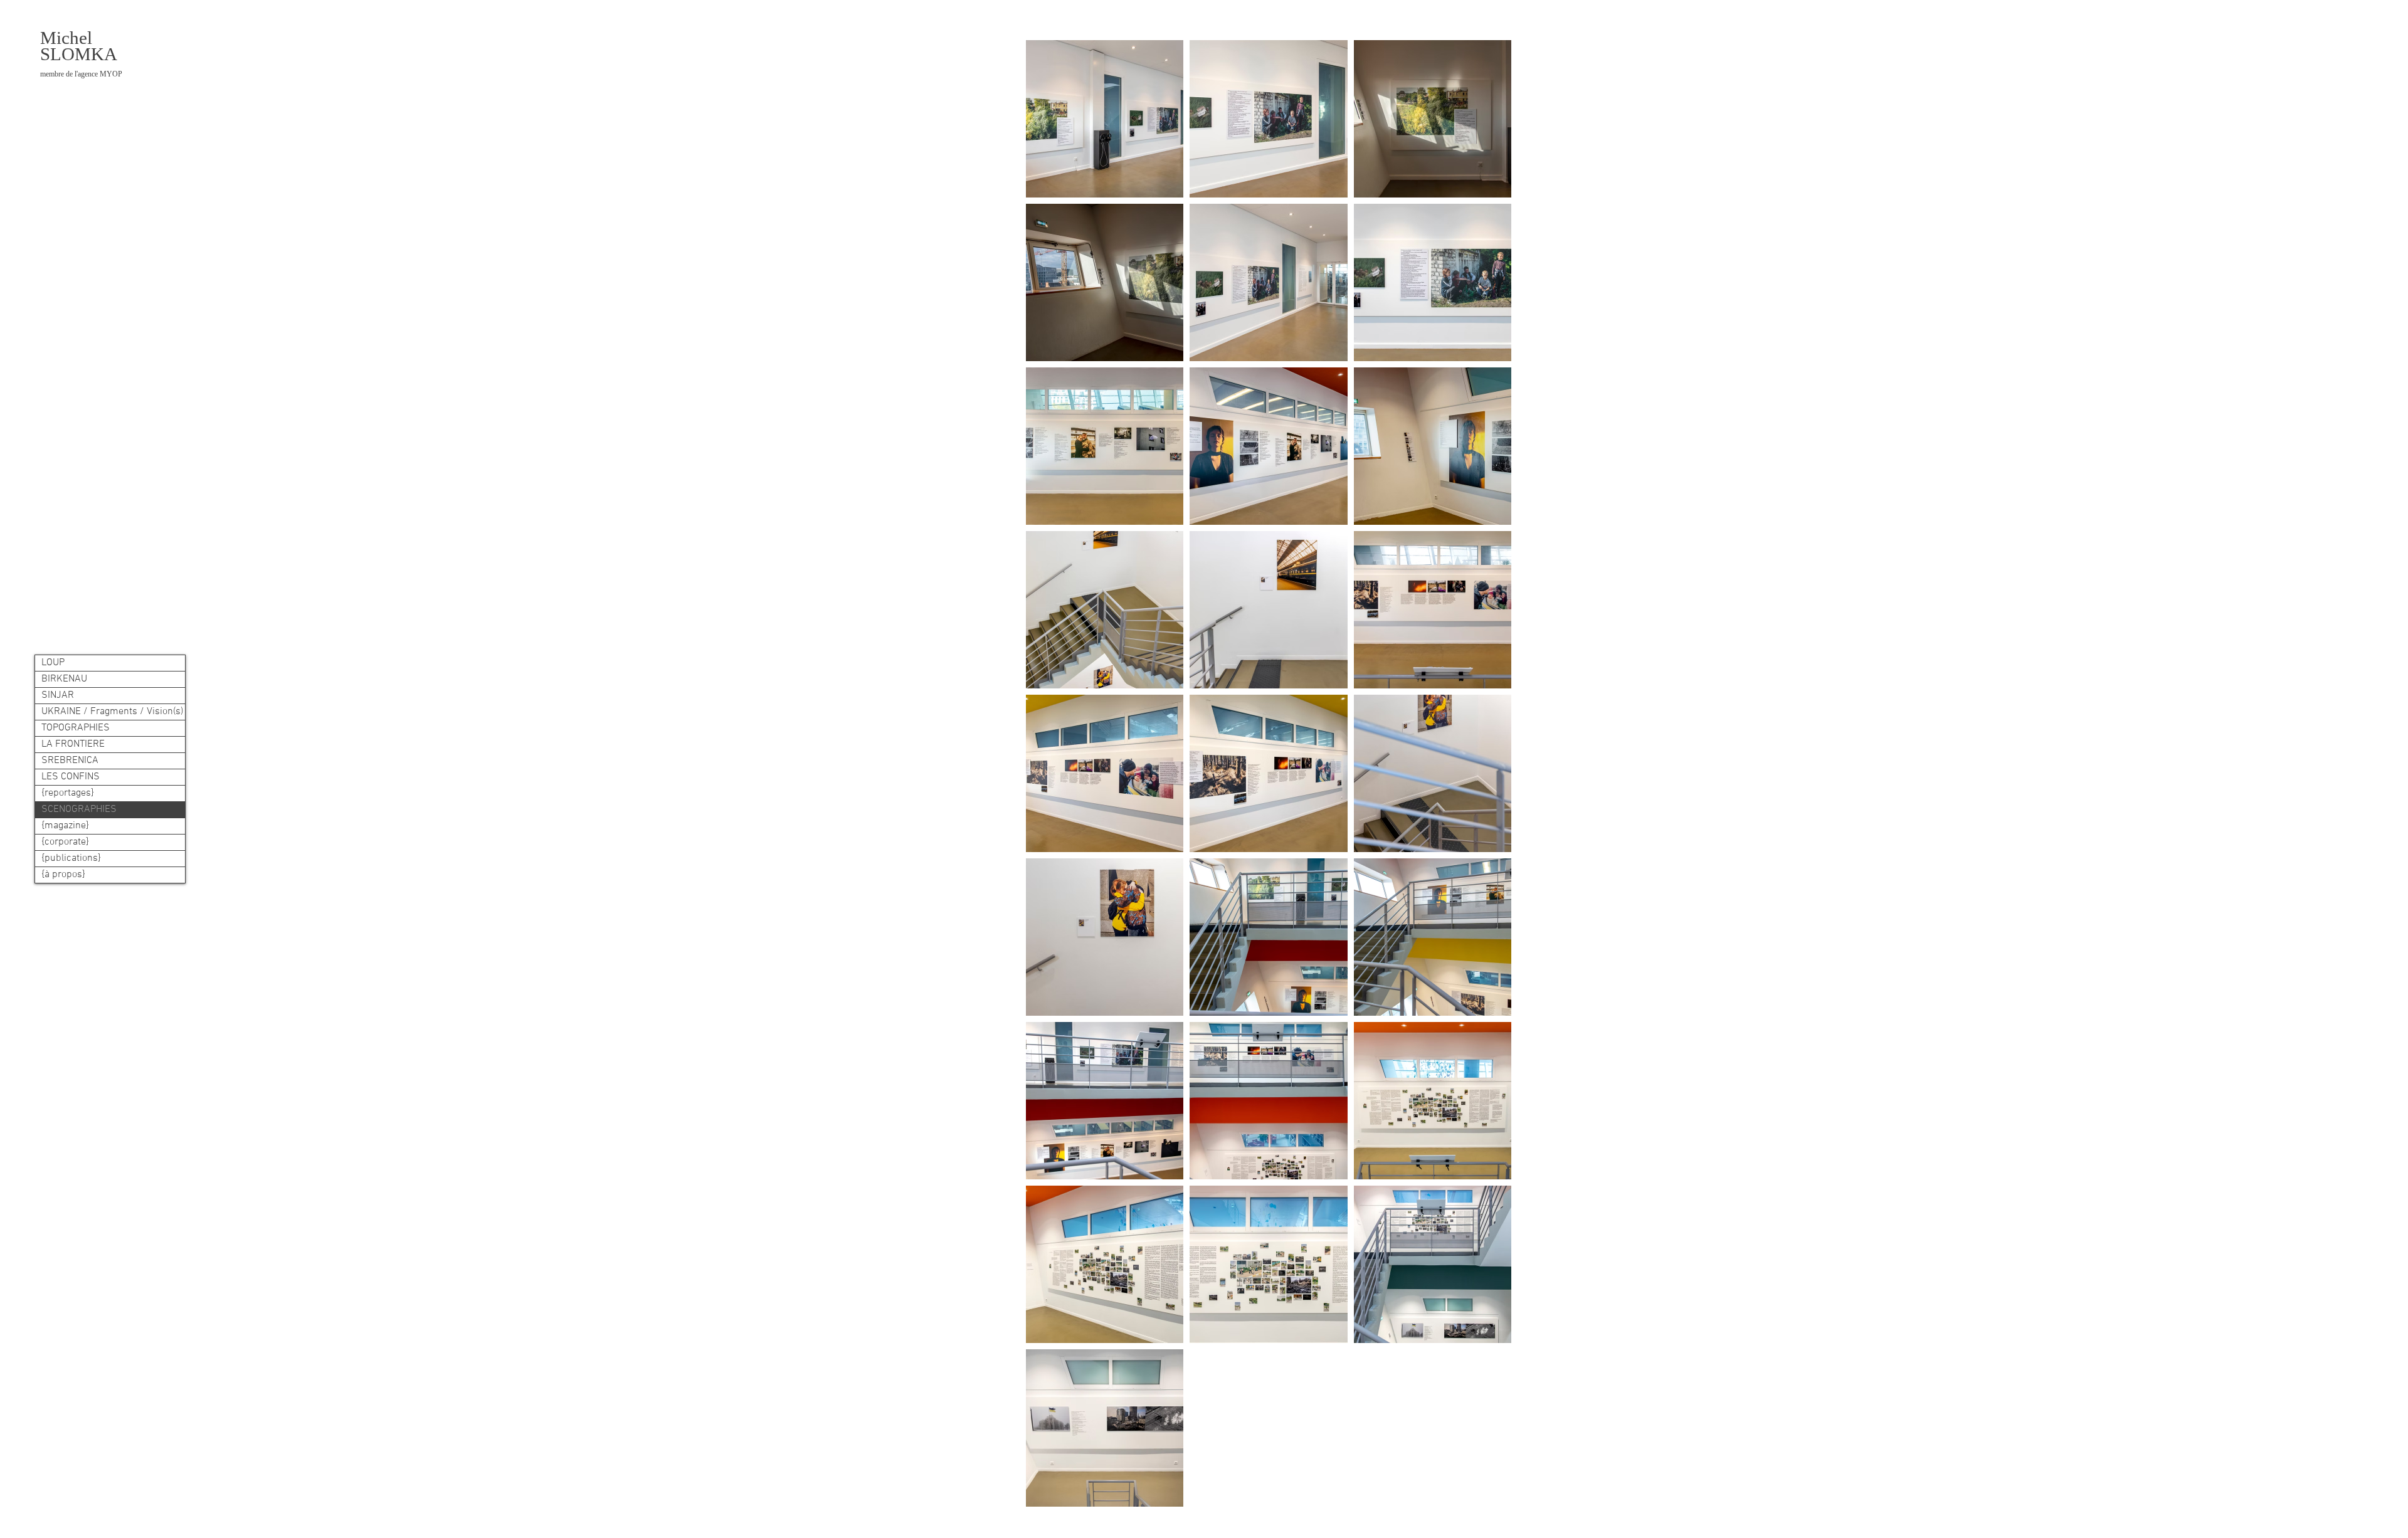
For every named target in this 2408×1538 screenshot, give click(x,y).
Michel (66, 38)
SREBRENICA (70, 761)
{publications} (71, 858)
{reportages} (68, 793)
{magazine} (65, 826)
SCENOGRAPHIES (79, 809)
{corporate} (65, 842)
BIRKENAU (64, 679)
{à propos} (63, 875)
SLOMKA (81, 61)
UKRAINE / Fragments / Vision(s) (112, 712)
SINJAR (58, 695)
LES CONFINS (71, 777)
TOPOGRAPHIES (76, 728)
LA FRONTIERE (73, 744)
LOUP (53, 663)
